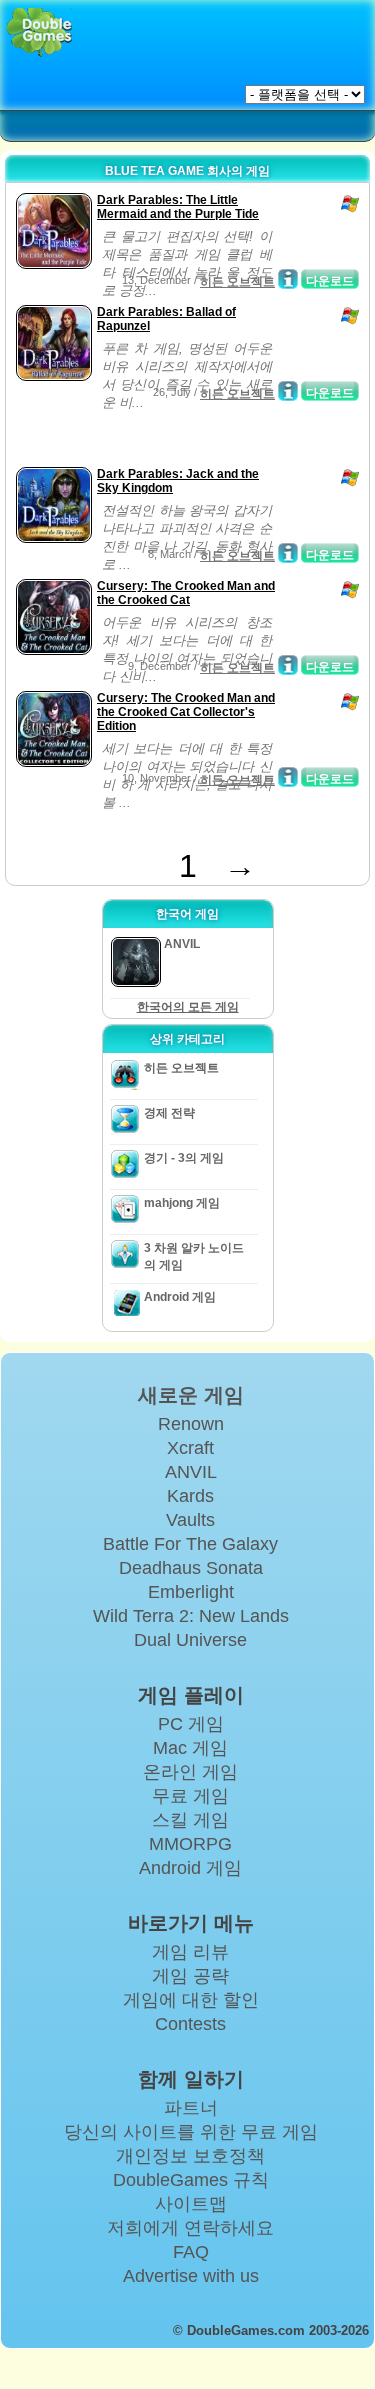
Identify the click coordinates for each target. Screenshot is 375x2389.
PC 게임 (191, 1724)
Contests (190, 2024)
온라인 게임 (190, 1772)
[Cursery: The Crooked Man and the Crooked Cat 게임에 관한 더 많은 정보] (288, 665)
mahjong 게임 (182, 1203)
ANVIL (191, 1472)
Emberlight (191, 1592)
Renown (191, 1424)
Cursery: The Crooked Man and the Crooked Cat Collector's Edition (186, 712)
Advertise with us (191, 2276)
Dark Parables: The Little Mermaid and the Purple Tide (178, 207)
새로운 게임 (191, 1395)
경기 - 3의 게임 (184, 1158)
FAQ (191, 2252)
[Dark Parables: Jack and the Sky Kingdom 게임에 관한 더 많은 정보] (288, 553)
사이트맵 (191, 2204)
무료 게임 (190, 1796)
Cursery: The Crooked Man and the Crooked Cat (186, 593)
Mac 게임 (190, 1748)
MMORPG (190, 1844)
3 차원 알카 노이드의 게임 (194, 1256)
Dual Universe (190, 1640)
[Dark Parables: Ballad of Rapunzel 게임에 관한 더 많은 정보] (288, 391)
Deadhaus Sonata (191, 1568)
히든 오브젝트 (237, 282)
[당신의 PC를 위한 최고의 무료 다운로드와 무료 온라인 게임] (39, 32)
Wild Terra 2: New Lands (191, 1616)
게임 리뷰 (190, 1952)
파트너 (191, 2108)
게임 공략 (190, 1976)
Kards (190, 1496)
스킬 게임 (190, 1820)
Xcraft (190, 1448)
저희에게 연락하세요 (190, 2228)
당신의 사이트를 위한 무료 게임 (191, 2132)
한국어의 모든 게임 (188, 1007)
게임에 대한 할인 (191, 2000)
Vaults (190, 1520)
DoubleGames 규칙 (191, 2180)
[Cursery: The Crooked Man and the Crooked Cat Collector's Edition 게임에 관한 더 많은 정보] (288, 777)
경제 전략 (169, 1113)
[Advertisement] (171, 437)
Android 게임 (180, 1297)
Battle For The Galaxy (190, 1544)
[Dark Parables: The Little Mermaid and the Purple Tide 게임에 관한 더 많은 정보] (288, 279)
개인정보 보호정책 (190, 2156)
